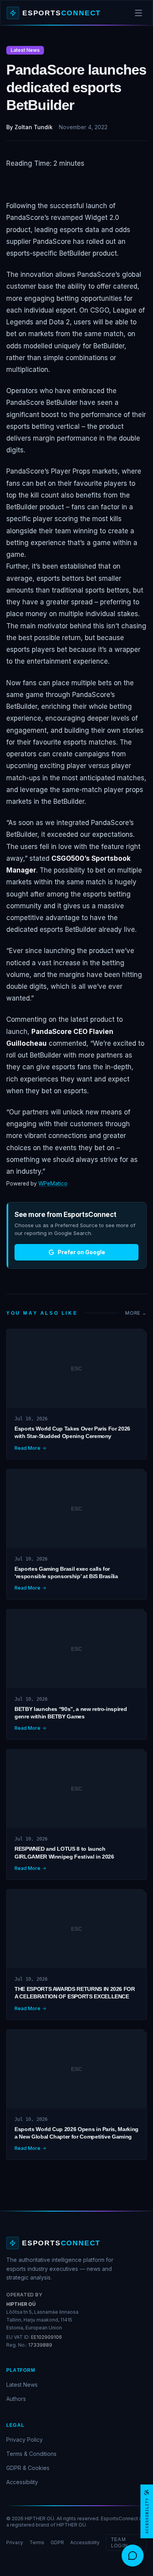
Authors (16, 2399)
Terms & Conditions (31, 2454)
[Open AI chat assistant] (133, 2556)
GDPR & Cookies (28, 2468)
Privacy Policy (25, 2440)
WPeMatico (53, 1184)
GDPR (57, 2542)
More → (136, 1313)
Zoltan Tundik (34, 127)
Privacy (15, 2542)
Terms (37, 2542)
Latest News (22, 2385)
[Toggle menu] (138, 13)
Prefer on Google (81, 1252)
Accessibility (22, 2482)
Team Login (119, 2543)
